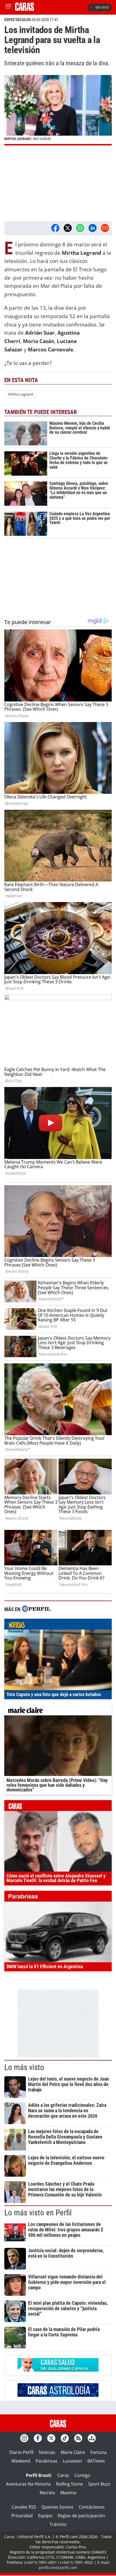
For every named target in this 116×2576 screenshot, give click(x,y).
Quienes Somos (57, 2507)
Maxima (68, 2493)
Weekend (21, 2461)
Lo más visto (24, 2067)
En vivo (102, 7)
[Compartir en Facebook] (55, 228)
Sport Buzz (99, 2484)
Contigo (82, 2475)
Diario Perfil (21, 2452)
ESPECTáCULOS (18, 20)
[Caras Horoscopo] (58, 2395)
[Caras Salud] (58, 2370)
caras (58, 1807)
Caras (63, 2475)
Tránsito (58, 2524)
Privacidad (22, 2516)
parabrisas (58, 1898)
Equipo (45, 2516)
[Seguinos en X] (51, 2438)
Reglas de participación (81, 2516)
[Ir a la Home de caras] (25, 9)
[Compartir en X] (68, 228)
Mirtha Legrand (21, 394)
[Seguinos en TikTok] (65, 2438)
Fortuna (98, 2452)
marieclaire (58, 1711)
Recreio (47, 2493)
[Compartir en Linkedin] (93, 228)
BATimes (96, 2461)
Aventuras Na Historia (28, 2484)
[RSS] (78, 2438)
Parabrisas (47, 2461)
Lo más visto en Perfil (38, 2213)
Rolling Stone (69, 2484)
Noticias (47, 2452)
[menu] (8, 7)
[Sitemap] (92, 2438)
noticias (58, 1625)
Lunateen (72, 2461)
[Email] (105, 228)
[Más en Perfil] (36, 1609)
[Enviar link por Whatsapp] (80, 228)
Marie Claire (73, 2452)
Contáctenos (92, 2507)
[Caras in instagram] (24, 2438)
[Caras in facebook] (38, 2438)
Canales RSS (24, 2507)
